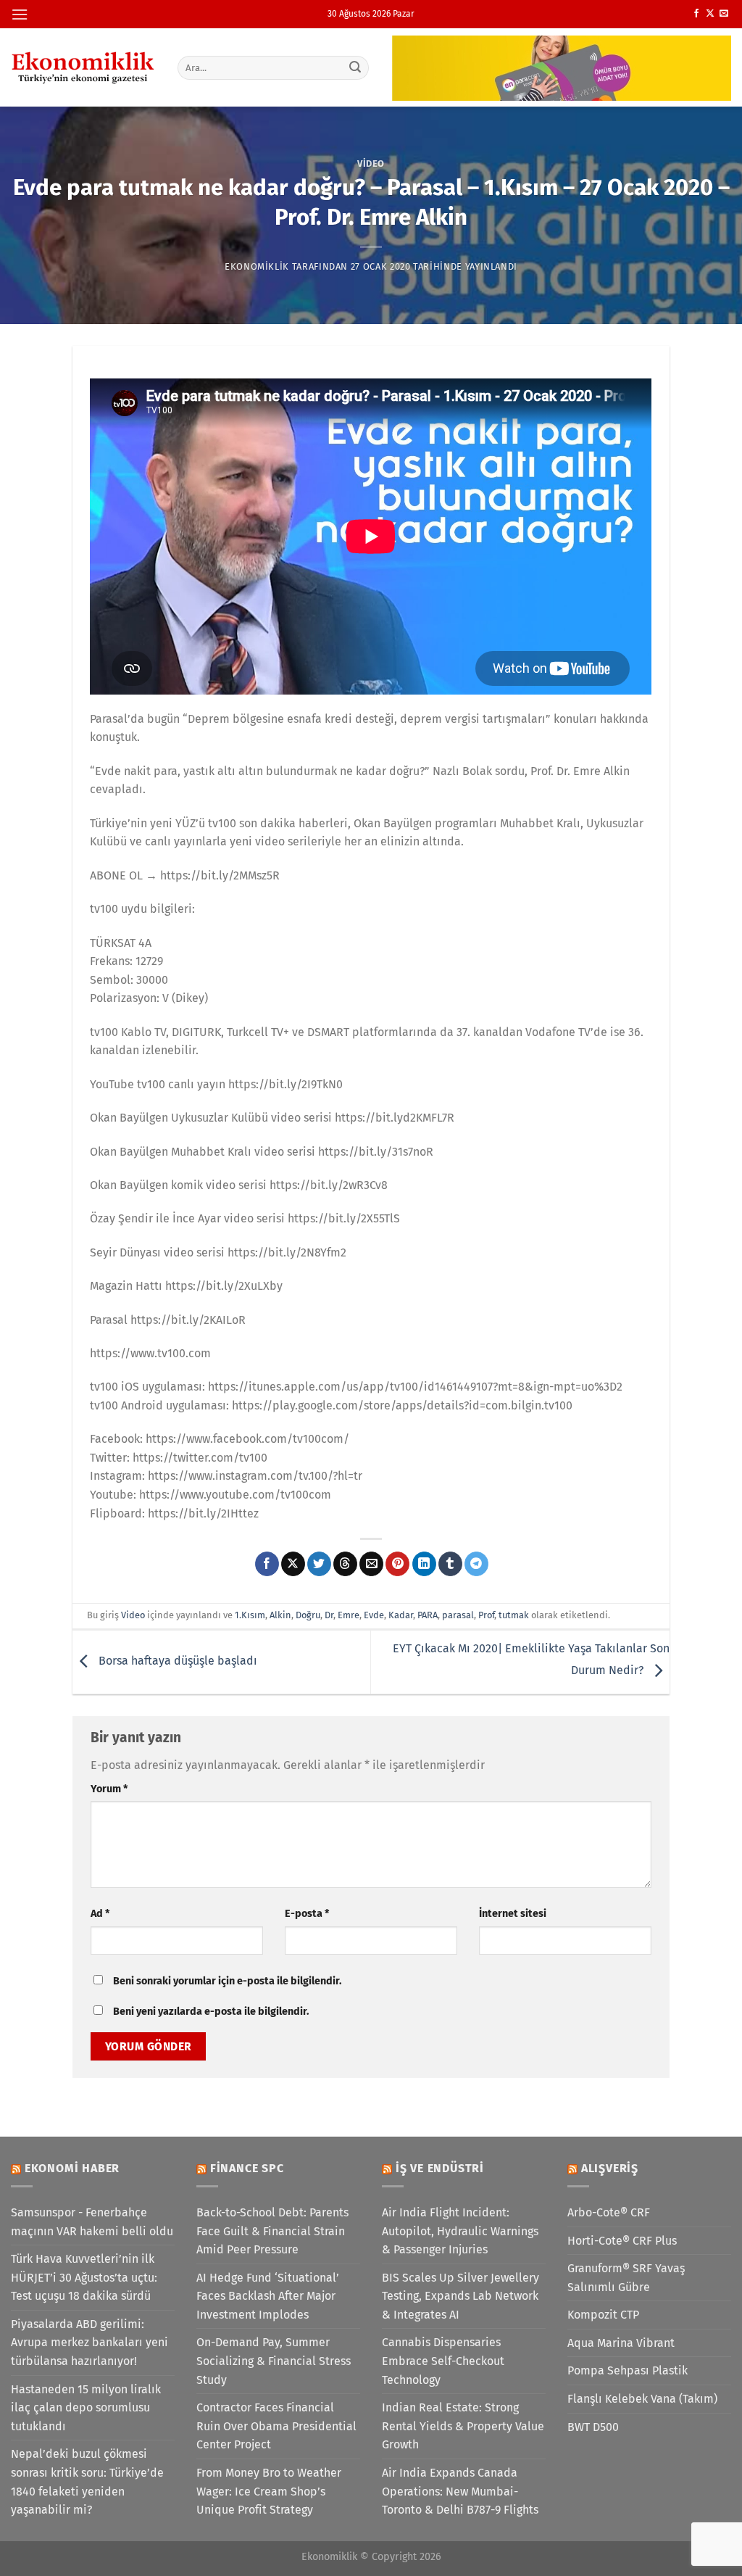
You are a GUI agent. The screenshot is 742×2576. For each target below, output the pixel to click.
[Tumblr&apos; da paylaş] (450, 1564)
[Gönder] (355, 67)
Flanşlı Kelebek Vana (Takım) (642, 2399)
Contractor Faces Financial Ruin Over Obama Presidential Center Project (276, 2426)
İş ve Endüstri (440, 2168)
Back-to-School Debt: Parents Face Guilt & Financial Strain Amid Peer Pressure (272, 2231)
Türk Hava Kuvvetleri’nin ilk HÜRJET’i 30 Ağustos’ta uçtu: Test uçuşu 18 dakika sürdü (84, 2277)
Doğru (308, 1615)
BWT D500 (593, 2427)
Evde (374, 1615)
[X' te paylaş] (293, 1564)
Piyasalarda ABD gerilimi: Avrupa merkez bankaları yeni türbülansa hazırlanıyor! (89, 2343)
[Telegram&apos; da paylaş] (476, 1564)
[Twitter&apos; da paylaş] (319, 1564)
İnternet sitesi (513, 1914)
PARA (428, 1615)
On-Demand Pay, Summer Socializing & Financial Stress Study (274, 2361)
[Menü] (20, 14)
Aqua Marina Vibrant (621, 2343)
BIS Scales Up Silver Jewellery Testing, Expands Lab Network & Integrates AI (460, 2296)
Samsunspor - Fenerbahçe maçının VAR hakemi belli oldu (92, 2222)
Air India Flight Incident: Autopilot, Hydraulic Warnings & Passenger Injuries (460, 2231)
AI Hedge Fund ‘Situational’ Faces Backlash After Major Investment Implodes (268, 2296)
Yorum (109, 1789)
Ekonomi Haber (72, 2168)
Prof (486, 1615)
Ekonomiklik (257, 266)
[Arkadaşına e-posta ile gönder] (371, 1564)
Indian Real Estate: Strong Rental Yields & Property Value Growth (463, 2426)
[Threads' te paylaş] (345, 1564)
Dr (329, 1615)
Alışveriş (610, 2168)
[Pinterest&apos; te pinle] (397, 1564)
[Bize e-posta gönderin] (724, 14)
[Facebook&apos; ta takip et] (696, 14)
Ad (100, 1914)
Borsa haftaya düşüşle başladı (176, 1661)
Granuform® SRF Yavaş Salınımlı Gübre (626, 2278)
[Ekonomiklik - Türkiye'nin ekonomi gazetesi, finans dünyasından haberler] (83, 67)
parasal (458, 1615)
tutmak (514, 1615)
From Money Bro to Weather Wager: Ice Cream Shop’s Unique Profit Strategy (269, 2491)
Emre (349, 1615)
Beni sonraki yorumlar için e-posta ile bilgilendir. (227, 1981)
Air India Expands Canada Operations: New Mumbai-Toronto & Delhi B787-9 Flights (460, 2491)
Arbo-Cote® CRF (609, 2212)
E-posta (307, 1914)
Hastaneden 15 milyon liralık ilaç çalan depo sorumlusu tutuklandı (86, 2408)
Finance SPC (247, 2168)
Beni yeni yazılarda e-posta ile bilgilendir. (211, 2012)
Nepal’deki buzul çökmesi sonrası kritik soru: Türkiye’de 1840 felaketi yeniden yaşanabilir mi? (87, 2482)
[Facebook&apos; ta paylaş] (267, 1564)
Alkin (280, 1615)
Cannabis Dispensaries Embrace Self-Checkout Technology (443, 2361)
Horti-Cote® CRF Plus (622, 2241)
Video (371, 163)
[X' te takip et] (710, 14)
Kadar (401, 1615)
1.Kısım (250, 1615)
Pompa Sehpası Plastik (628, 2370)
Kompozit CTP (603, 2315)
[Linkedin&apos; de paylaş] (424, 1564)
